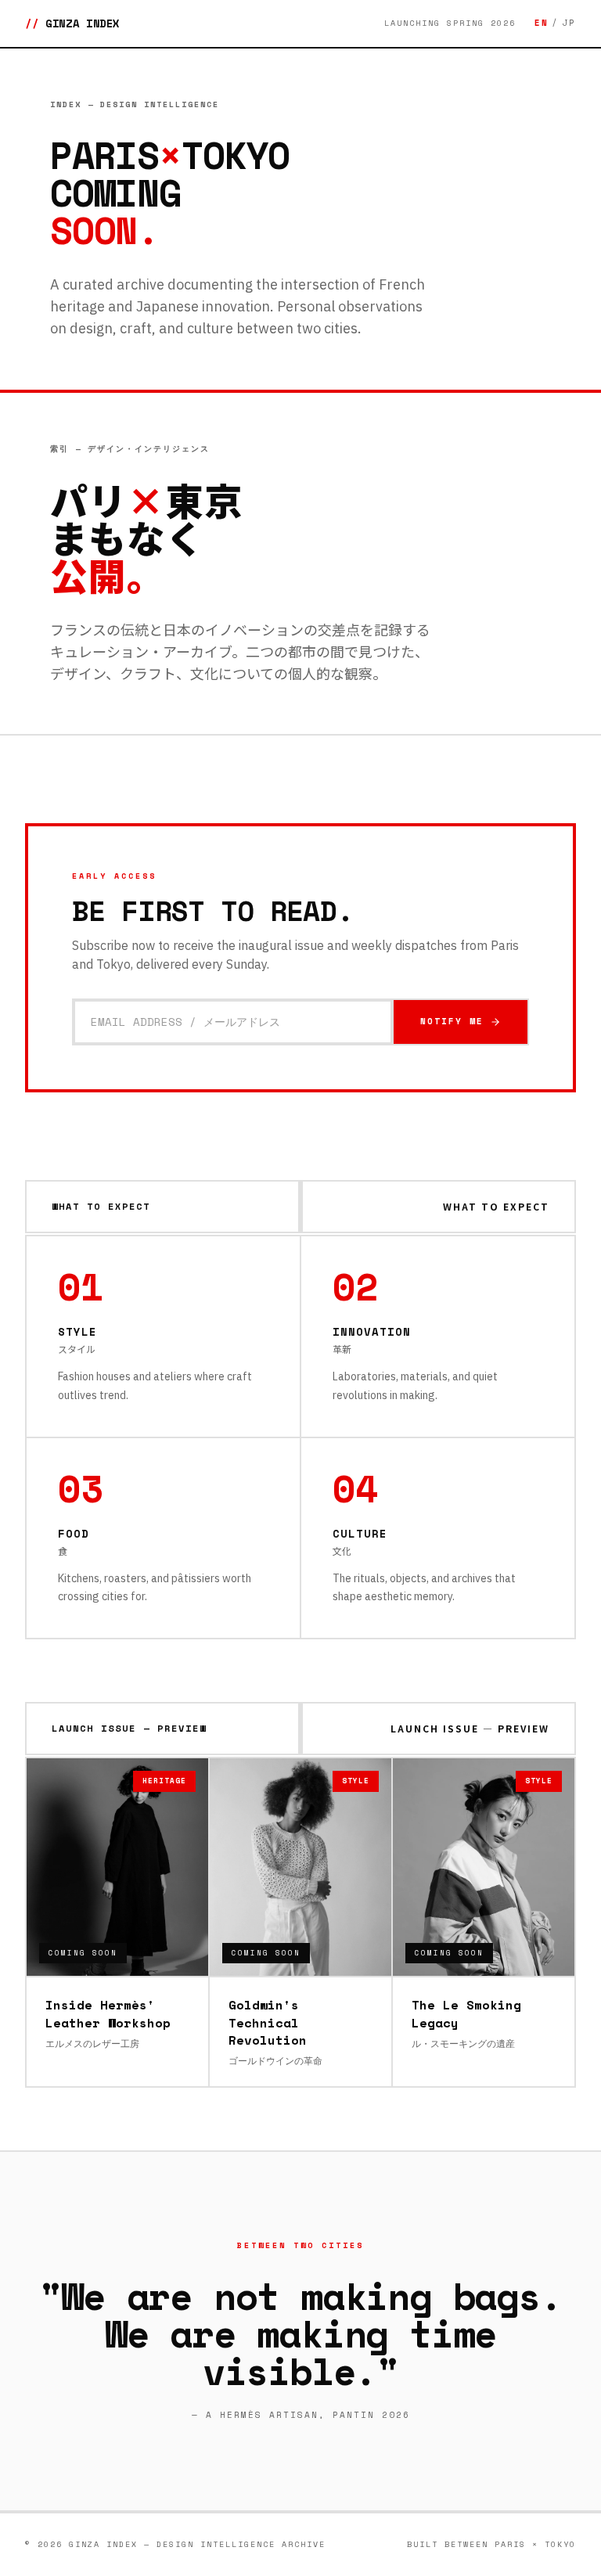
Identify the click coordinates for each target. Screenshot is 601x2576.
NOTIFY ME (452, 1021)
